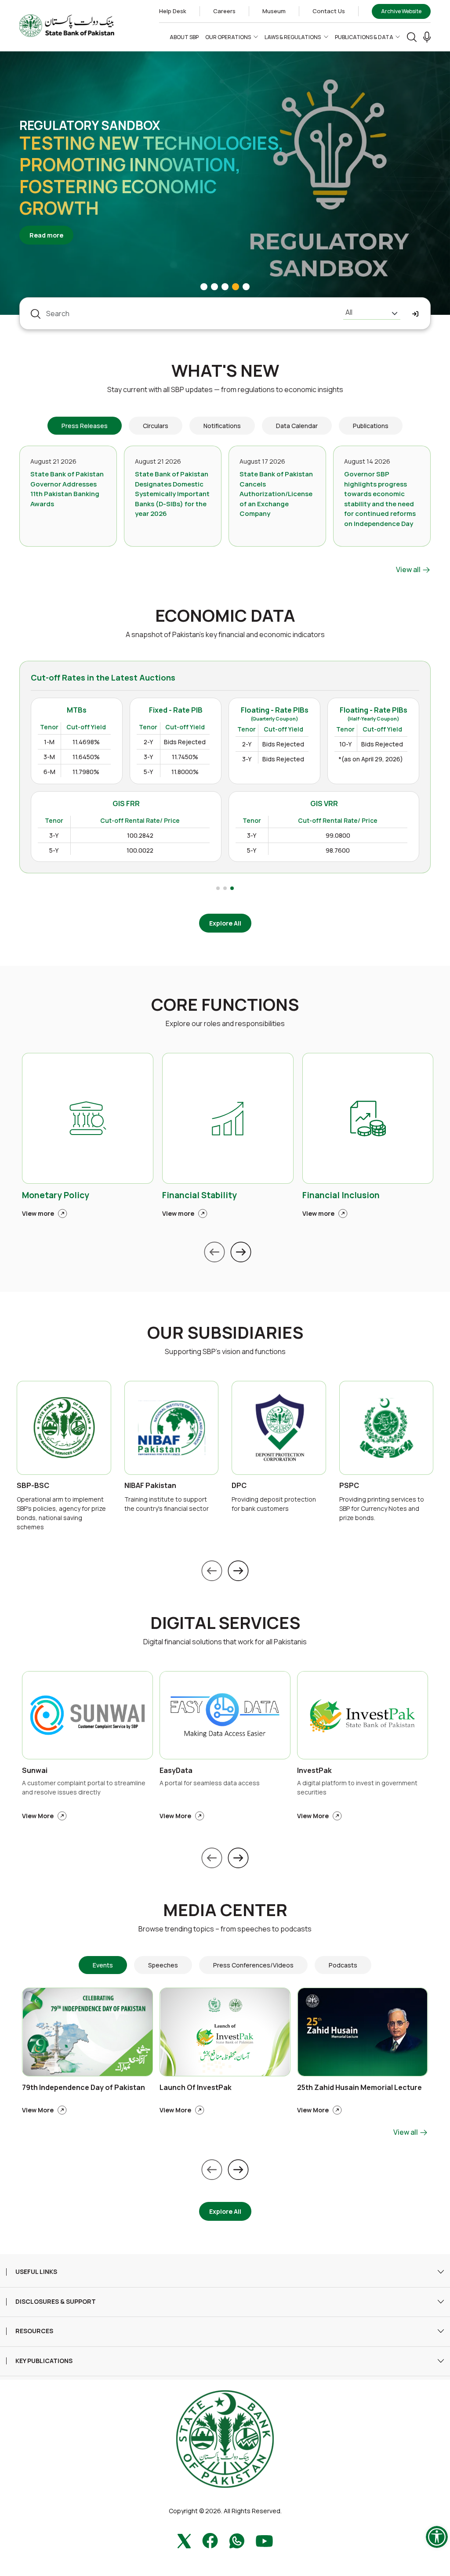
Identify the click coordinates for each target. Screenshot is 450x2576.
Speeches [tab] (163, 1965)
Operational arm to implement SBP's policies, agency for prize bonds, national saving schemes (61, 1513)
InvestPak (314, 1771)
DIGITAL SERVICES (225, 1623)
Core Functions (225, 1005)
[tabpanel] (225, 510)
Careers (224, 11)
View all (409, 569)
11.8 (147, 841)
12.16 (145, 857)
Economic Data (225, 616)
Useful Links (36, 2272)
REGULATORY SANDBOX (90, 125)
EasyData (176, 1771)
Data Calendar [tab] (297, 426)
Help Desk (173, 11)
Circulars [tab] (156, 426)
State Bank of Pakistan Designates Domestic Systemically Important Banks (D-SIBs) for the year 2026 (172, 494)
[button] (427, 37)
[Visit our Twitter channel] (184, 2540)
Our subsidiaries (225, 1333)
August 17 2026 (262, 461)
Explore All (225, 923)
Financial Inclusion (341, 1195)
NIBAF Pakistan (150, 1486)
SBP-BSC (33, 1486)
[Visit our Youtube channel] (264, 2540)
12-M (68, 857)
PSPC (349, 1486)
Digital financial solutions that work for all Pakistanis (225, 1642)
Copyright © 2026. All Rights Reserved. (225, 2511)
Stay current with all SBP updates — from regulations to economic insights (225, 389)
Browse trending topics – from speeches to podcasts (225, 1929)
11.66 (108, 857)
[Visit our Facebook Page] (210, 2540)
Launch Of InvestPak (196, 2088)
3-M (66, 824)
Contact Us (329, 11)
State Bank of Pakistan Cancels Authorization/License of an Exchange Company (276, 494)
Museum (274, 11)
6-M (67, 841)
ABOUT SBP (184, 37)
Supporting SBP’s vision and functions (225, 1351)
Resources (34, 2331)
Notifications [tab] (222, 426)
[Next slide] (241, 1252)
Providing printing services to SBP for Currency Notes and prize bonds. (382, 1508)
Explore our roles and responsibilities (225, 1023)
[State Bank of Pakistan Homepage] (67, 25)
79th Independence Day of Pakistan (83, 2088)
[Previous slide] (214, 1252)
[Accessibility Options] (437, 2537)
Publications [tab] (371, 426)
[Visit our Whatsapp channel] (237, 2540)
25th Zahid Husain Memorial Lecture (359, 2088)
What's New (225, 371)
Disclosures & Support (56, 2302)
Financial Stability (200, 1195)
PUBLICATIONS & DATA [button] (364, 37)
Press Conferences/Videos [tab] (253, 1965)
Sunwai (35, 1771)
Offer (143, 807)
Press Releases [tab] (85, 426)
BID (107, 807)
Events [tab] (103, 1965)
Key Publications (44, 2361)
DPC (239, 1486)
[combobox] (372, 313)
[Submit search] (416, 314)
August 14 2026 (367, 461)
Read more (51, 235)
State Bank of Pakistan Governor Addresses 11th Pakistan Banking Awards (67, 489)
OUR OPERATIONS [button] (229, 37)
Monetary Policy (56, 1195)
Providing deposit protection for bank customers (274, 1504)
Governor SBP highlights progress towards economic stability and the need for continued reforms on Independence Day (380, 499)
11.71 (146, 824)
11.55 (108, 841)
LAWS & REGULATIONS (293, 37)
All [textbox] (349, 312)
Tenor (71, 807)
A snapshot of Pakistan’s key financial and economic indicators (225, 634)
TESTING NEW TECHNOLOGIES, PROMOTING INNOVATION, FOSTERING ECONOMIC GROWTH (152, 175)
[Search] (412, 37)
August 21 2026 (53, 461)
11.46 (108, 824)
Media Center (225, 1910)
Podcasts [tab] (343, 1965)
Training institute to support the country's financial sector (167, 1504)
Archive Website (401, 11)
